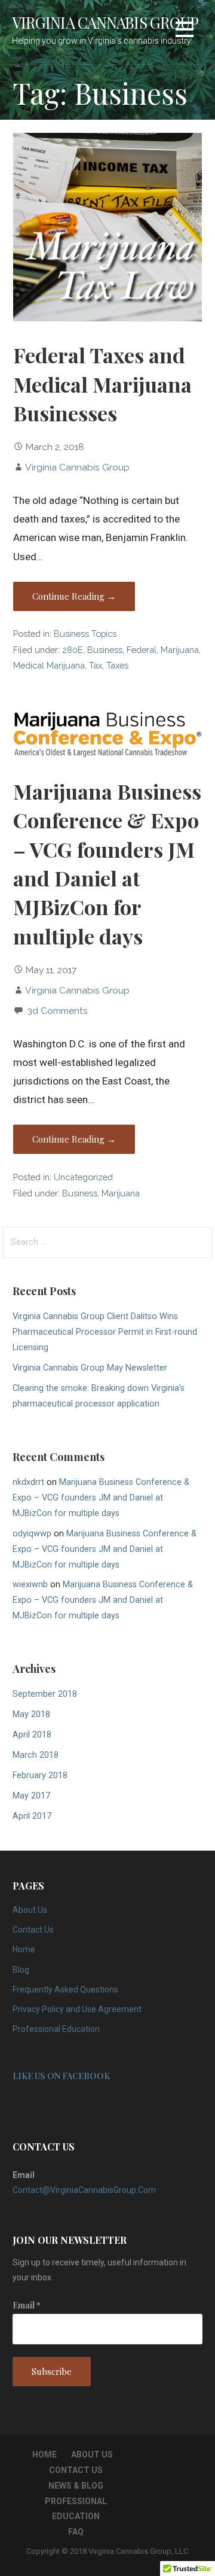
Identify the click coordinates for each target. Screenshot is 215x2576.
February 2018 (40, 1775)
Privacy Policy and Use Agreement (77, 2009)
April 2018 (32, 1735)
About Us (30, 1910)
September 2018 (45, 1694)
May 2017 (31, 1796)
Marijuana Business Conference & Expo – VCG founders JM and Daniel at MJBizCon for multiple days (101, 1498)
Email (27, 2305)
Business (105, 650)
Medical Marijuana (49, 665)
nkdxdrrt (28, 1482)
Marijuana (180, 650)
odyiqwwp (32, 1534)
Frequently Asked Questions (65, 1989)
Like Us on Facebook (61, 2076)
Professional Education (56, 2029)
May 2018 (31, 1714)
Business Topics (85, 634)
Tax (96, 665)
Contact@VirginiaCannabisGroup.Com (84, 2190)
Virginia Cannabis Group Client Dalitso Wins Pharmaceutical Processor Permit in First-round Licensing (105, 1332)
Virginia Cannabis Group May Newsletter (90, 1368)
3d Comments (58, 1011)
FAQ (76, 2532)
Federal (142, 650)
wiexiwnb (30, 1585)
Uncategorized (83, 1177)
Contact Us (33, 1930)
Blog (21, 1970)
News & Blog (76, 2486)
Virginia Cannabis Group (105, 22)
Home (24, 1949)
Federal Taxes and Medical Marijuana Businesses (102, 384)
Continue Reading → (74, 596)
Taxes (117, 665)
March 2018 (36, 1755)
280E (73, 650)
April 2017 (32, 1816)
